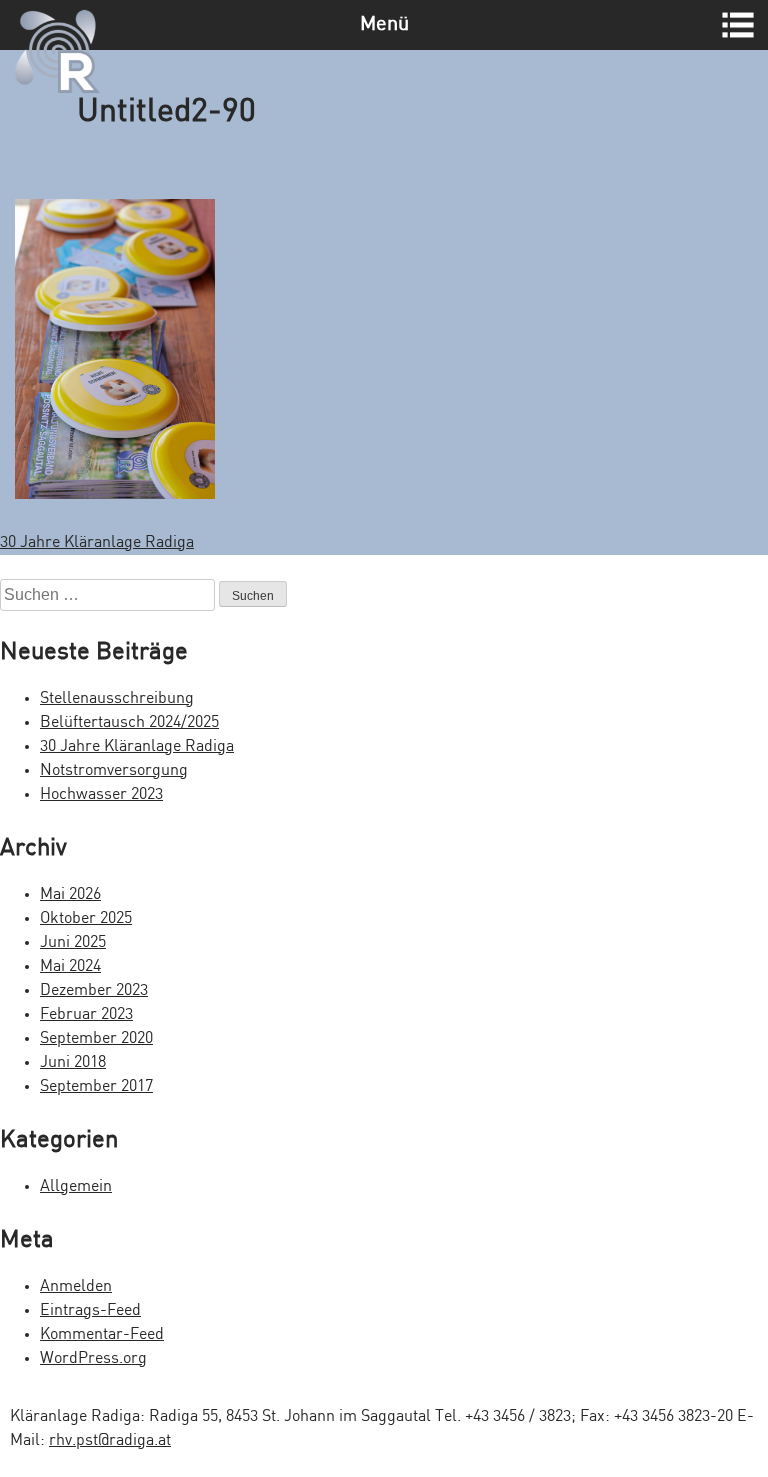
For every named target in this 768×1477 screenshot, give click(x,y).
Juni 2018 (73, 1062)
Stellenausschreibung (117, 698)
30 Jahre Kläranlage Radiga (97, 542)
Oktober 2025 (86, 918)
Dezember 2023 (94, 990)
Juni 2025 (73, 942)
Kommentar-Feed (102, 1334)
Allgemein (76, 1186)
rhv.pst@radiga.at (110, 1440)
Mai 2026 (70, 894)
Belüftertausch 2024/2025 (129, 722)
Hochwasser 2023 (101, 794)
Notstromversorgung (114, 770)
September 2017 (96, 1086)
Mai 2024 (70, 966)
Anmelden (76, 1286)
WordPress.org (93, 1358)
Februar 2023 (86, 1014)
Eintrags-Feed (90, 1310)
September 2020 (96, 1038)
